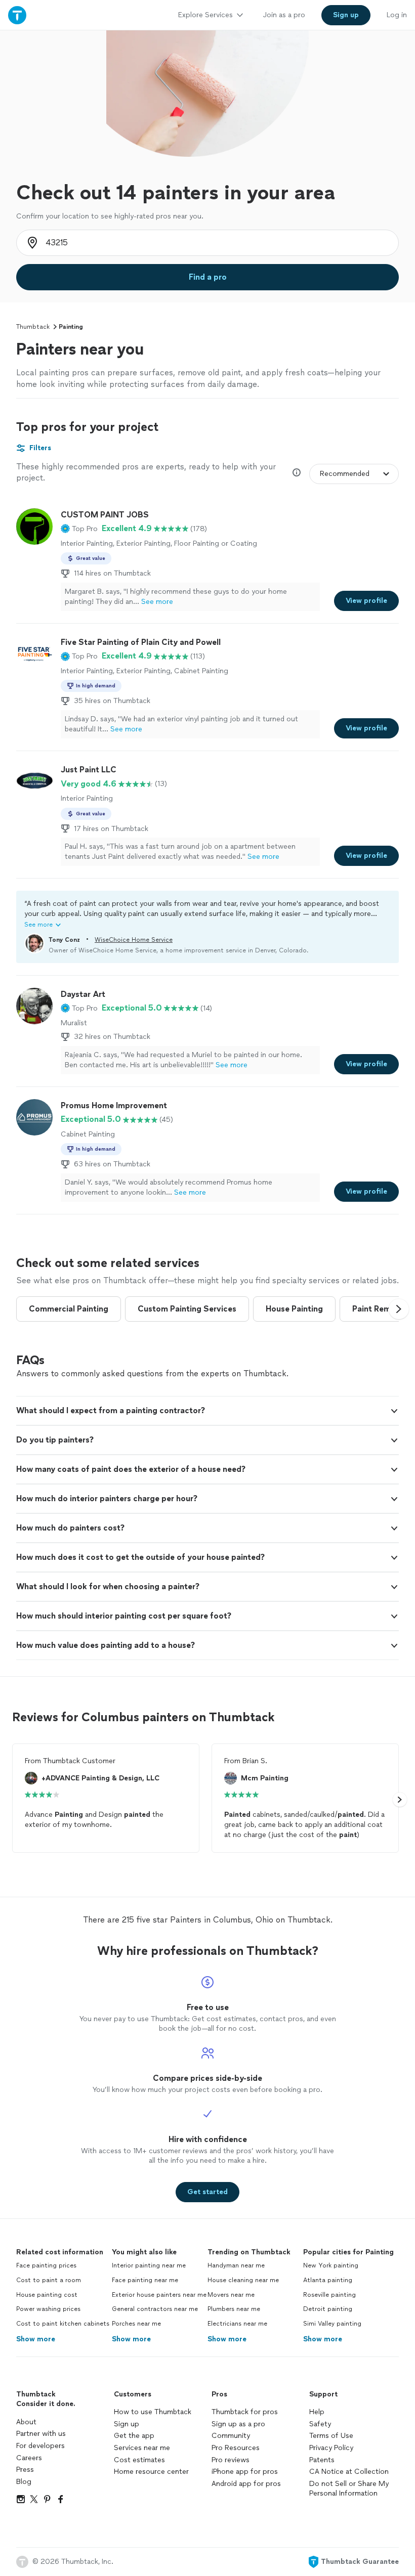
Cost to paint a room (49, 2280)
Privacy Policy (331, 2448)
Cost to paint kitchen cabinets (63, 2324)
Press (25, 2470)
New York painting (331, 2265)
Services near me (142, 2448)
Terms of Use (331, 2436)
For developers (40, 2446)
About (26, 2422)
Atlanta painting (328, 2280)
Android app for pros (246, 2484)
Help (317, 2412)
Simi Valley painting (332, 2324)
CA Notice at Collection (349, 2472)
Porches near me (136, 2324)
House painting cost (47, 2295)
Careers (29, 2458)
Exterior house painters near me (159, 2295)
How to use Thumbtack (153, 2412)
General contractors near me (155, 2309)
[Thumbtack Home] (17, 15)
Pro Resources (236, 2448)
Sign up (127, 2424)
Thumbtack (33, 327)
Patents (322, 2460)
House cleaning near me (243, 2280)
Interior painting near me (149, 2265)
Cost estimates (139, 2460)
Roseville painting (329, 2295)
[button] (79, 529)
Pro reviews (231, 2460)
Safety (320, 2424)
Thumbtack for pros (245, 2412)
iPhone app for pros (245, 2472)
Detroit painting (328, 2309)
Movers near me (231, 2295)
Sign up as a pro (238, 2424)
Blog (24, 2482)
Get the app (134, 2436)
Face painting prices (46, 2265)
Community (231, 2436)
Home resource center (151, 2472)
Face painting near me (145, 2280)
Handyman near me (236, 2265)
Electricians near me (237, 2324)
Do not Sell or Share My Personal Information (349, 2489)
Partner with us (41, 2434)
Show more (36, 2339)
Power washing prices (48, 2309)
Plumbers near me (234, 2309)
